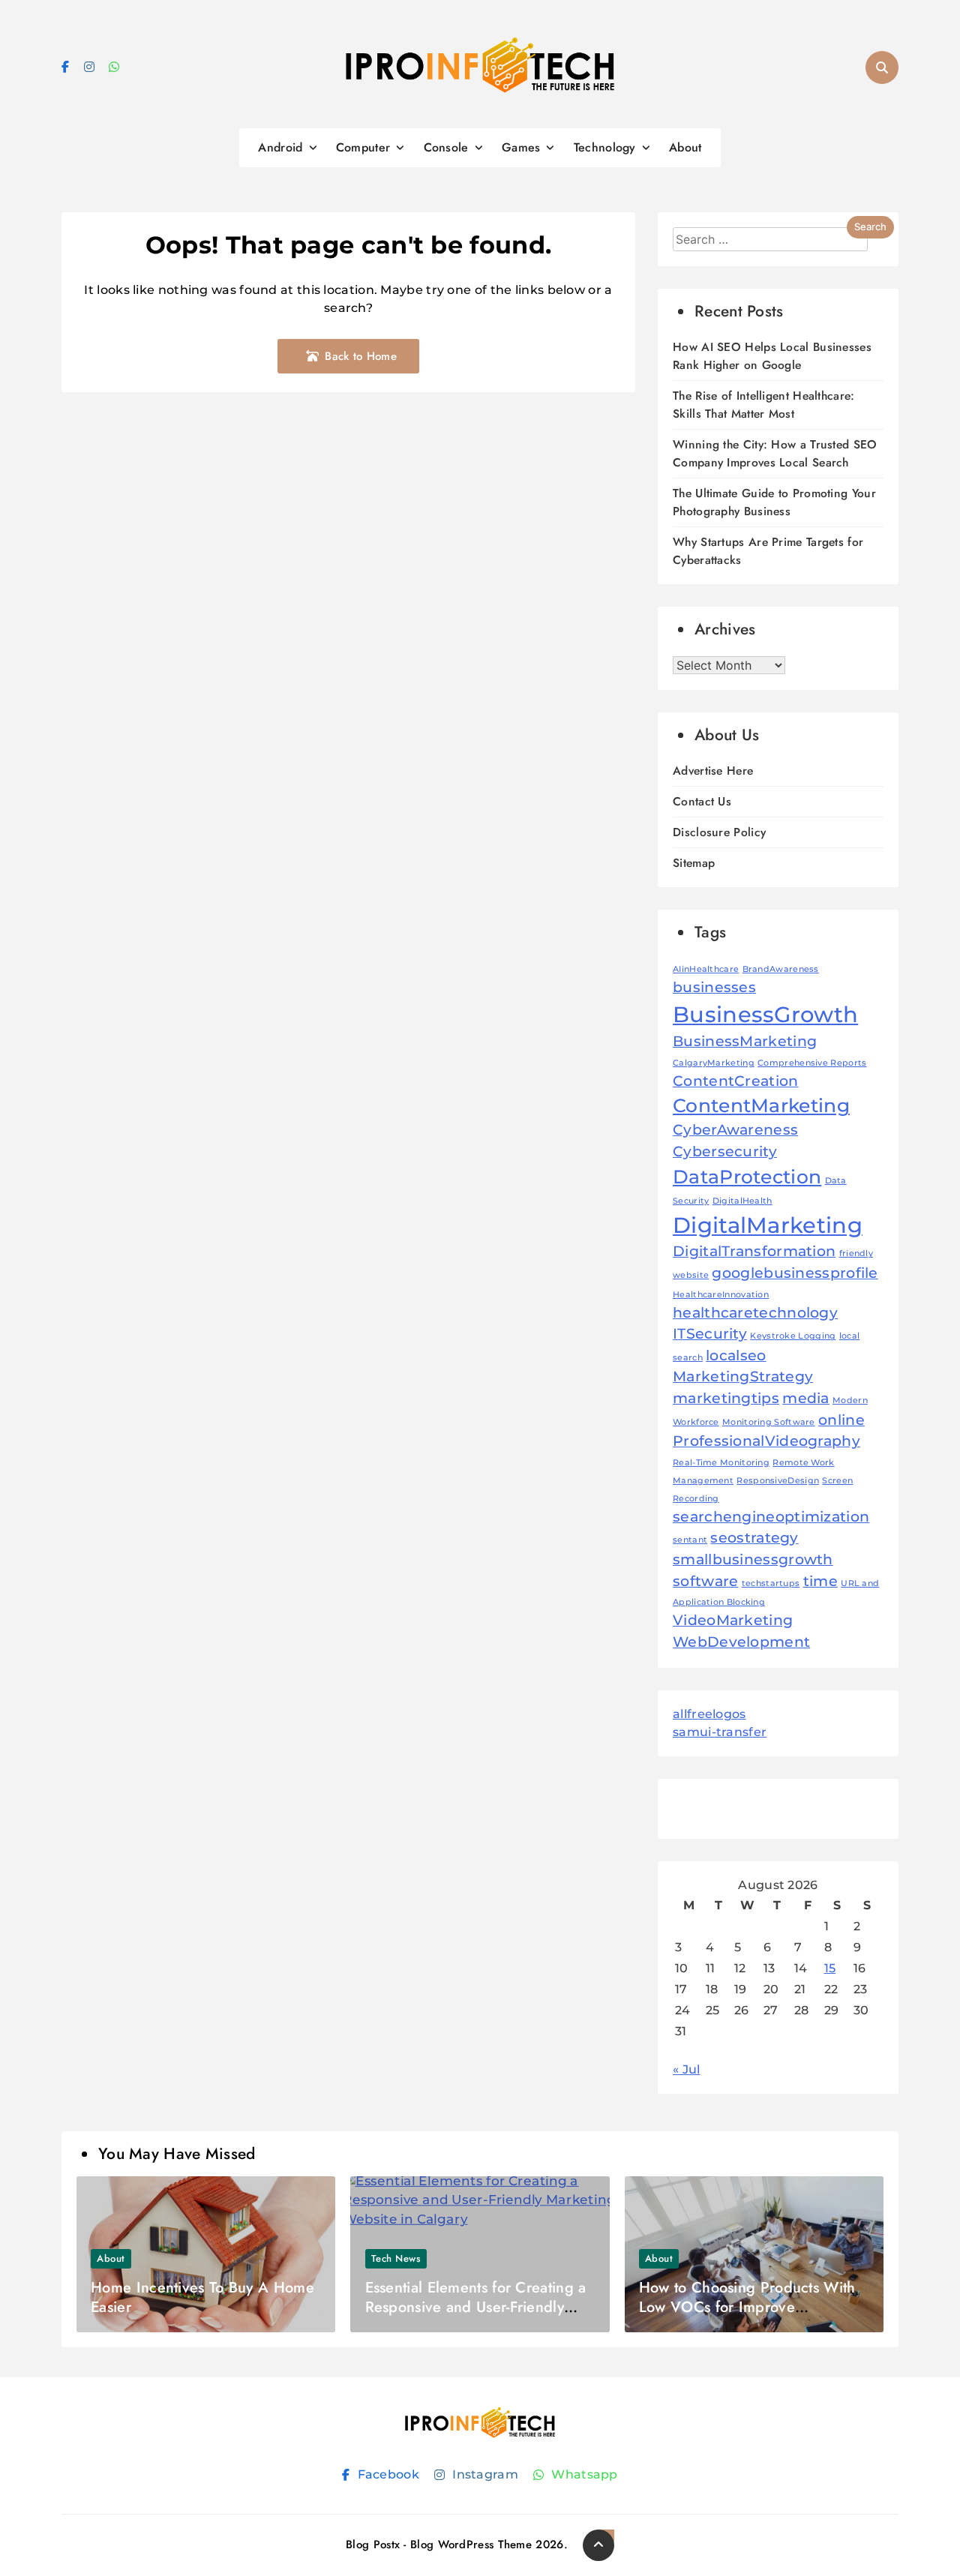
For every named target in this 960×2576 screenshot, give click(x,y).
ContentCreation (736, 1081)
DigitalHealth (742, 1201)
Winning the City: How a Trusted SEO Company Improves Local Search (775, 453)
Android (280, 147)
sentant (690, 1540)
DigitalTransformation (754, 1251)
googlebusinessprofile (795, 1273)
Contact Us (702, 801)
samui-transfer (720, 1732)
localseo (736, 1355)
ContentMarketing (761, 1105)
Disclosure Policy (719, 832)
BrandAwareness (781, 969)
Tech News (396, 2258)
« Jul (687, 2069)
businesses (714, 987)
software (705, 1581)
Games (521, 147)
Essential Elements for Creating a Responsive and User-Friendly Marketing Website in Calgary (476, 2307)
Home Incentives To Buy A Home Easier (202, 2297)
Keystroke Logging (793, 1336)
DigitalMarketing (768, 1225)
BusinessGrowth (765, 1014)
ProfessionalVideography (766, 1441)
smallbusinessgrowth (753, 1559)
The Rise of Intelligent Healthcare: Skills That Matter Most (764, 405)
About (685, 147)
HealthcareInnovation (721, 1295)
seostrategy (754, 1538)
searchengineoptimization (771, 1517)
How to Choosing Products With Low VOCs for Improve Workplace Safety (747, 2307)
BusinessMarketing (745, 1041)
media (806, 1398)
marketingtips (726, 1398)
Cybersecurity (725, 1152)
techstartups (771, 1583)
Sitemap (694, 863)
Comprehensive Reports (812, 1063)
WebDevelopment (741, 1642)
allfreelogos (709, 1714)
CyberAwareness (735, 1130)
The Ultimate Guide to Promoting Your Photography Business (774, 502)
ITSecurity (710, 1334)
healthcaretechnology (755, 1313)
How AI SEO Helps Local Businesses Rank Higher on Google (772, 356)
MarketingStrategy (743, 1376)
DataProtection (747, 1177)
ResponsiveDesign (778, 1481)
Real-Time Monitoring (721, 1463)
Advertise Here (713, 771)
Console (446, 147)
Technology (605, 147)
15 (830, 1968)
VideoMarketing (733, 1620)
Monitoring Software (769, 1422)
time (820, 1581)
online (841, 1420)
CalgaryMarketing (714, 1063)
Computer (363, 147)
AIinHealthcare (706, 969)
